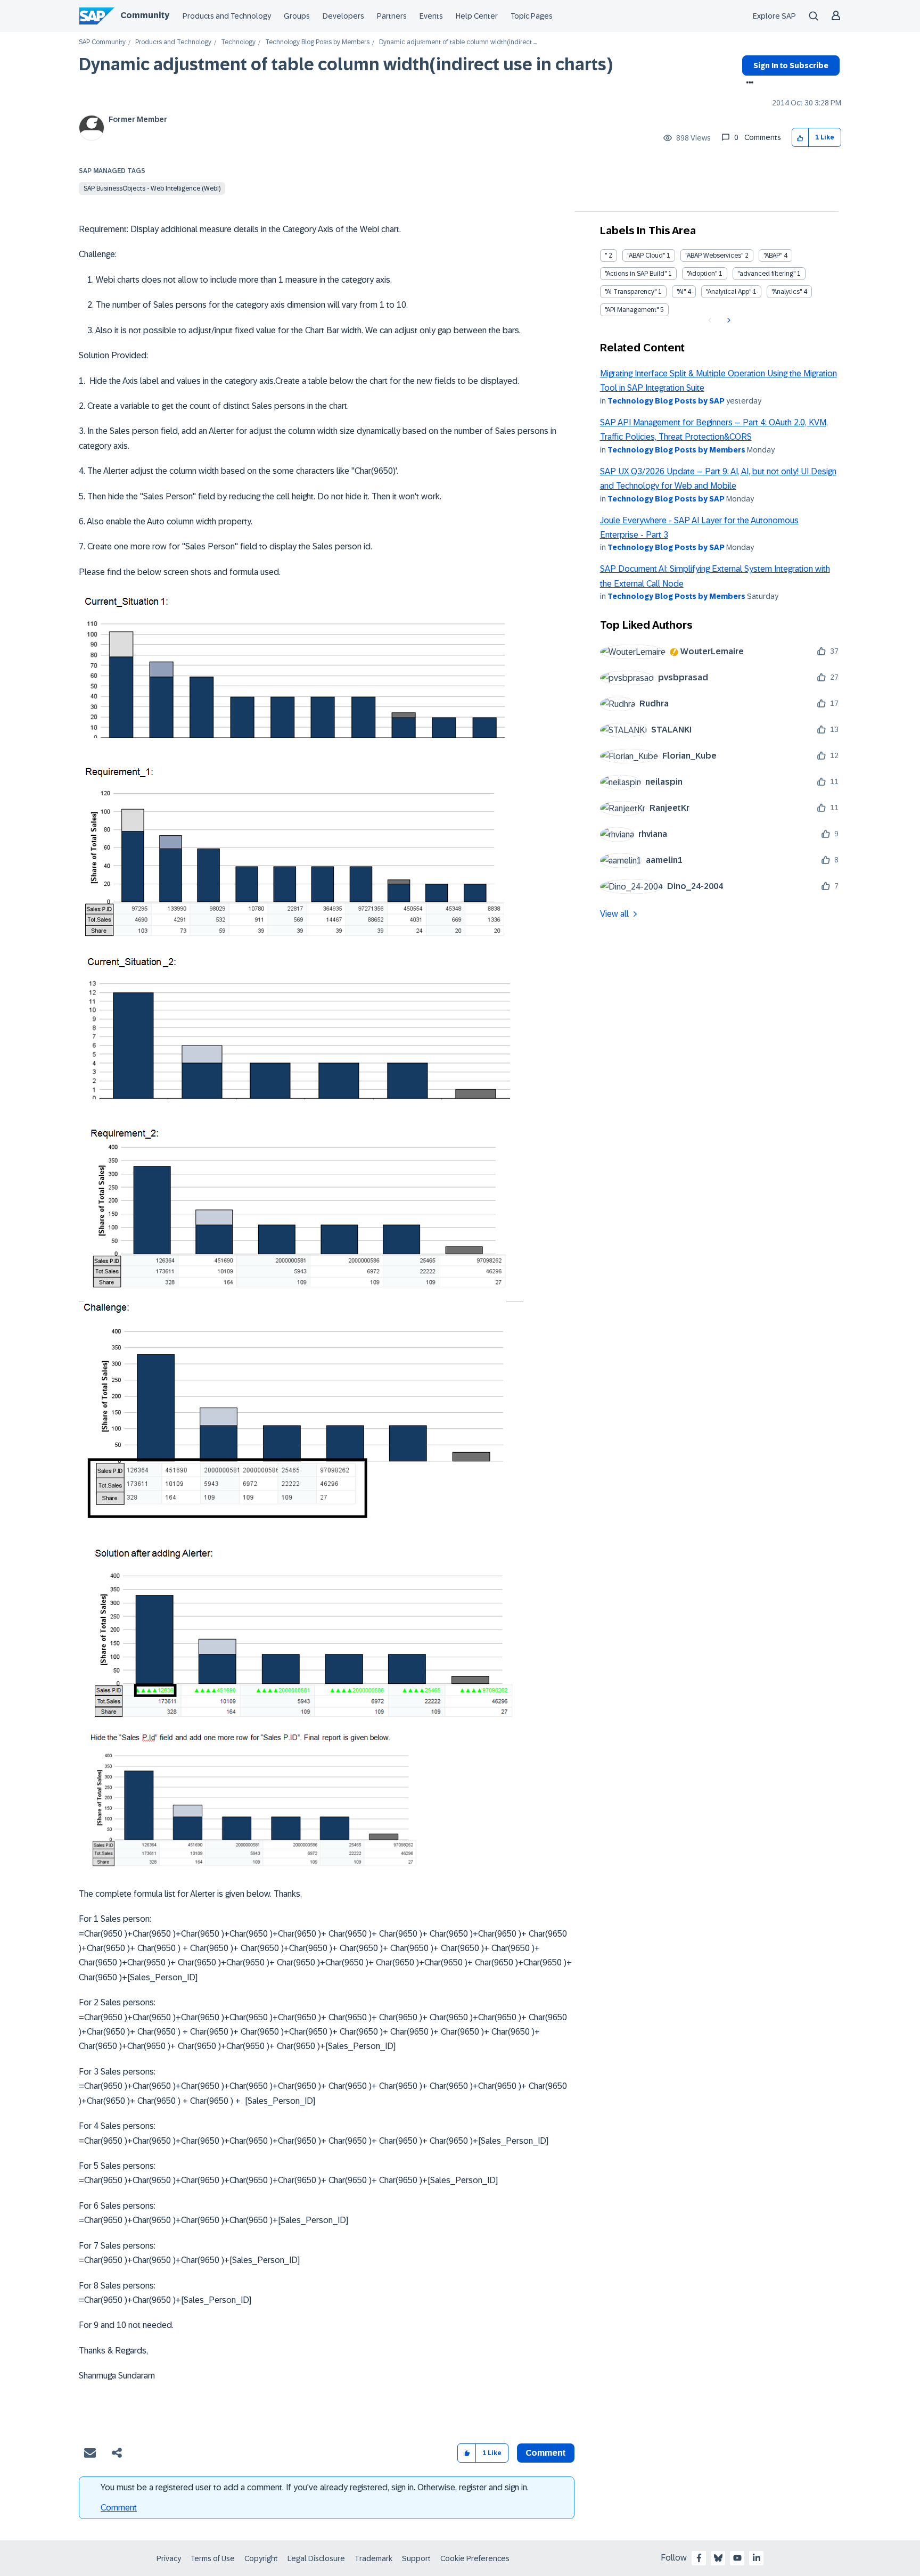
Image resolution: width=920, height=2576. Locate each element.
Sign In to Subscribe (791, 65)
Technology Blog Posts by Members (317, 42)
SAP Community (102, 42)
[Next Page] (728, 320)
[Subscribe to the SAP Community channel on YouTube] (737, 2558)
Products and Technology (227, 16)
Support (416, 2558)
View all (614, 914)
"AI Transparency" (631, 292)
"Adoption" (702, 274)
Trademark (373, 2558)
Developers (343, 16)
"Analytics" (787, 292)
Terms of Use (213, 2558)
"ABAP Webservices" (714, 256)
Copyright (261, 2558)
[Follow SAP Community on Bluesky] (718, 2558)
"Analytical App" (729, 292)
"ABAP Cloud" (646, 256)
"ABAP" (773, 256)
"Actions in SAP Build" (636, 274)
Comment (119, 2508)
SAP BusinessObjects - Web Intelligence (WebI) (152, 188)
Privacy (169, 2558)
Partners (392, 16)
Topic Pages (532, 16)
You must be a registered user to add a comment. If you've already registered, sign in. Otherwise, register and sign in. (315, 2487)
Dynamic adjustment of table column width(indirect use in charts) (346, 64)
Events (431, 16)
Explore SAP (774, 16)
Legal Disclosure (316, 2558)
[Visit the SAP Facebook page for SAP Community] (699, 2558)
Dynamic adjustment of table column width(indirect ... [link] (458, 42)
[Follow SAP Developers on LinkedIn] (757, 2558)
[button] (800, 138)
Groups (297, 16)
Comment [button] (546, 2453)
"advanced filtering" (766, 274)
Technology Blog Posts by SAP (666, 401)
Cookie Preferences (475, 2558)
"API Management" (632, 310)
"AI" (681, 292)
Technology (238, 42)
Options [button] (748, 84)
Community (145, 15)
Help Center (477, 16)
